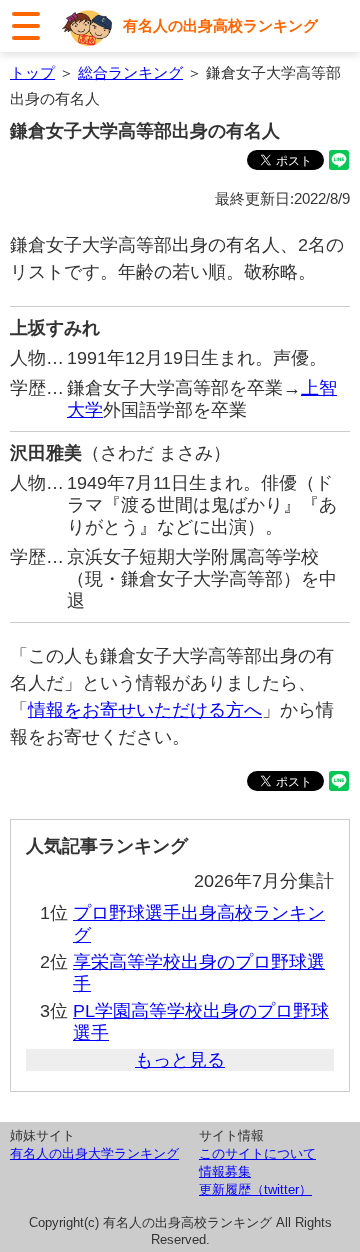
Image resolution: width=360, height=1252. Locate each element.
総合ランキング (130, 72)
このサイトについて (257, 1153)
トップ (32, 72)
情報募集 (225, 1171)
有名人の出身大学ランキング (94, 1153)
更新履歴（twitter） (255, 1189)
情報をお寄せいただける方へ (145, 710)
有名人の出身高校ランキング (220, 25)
